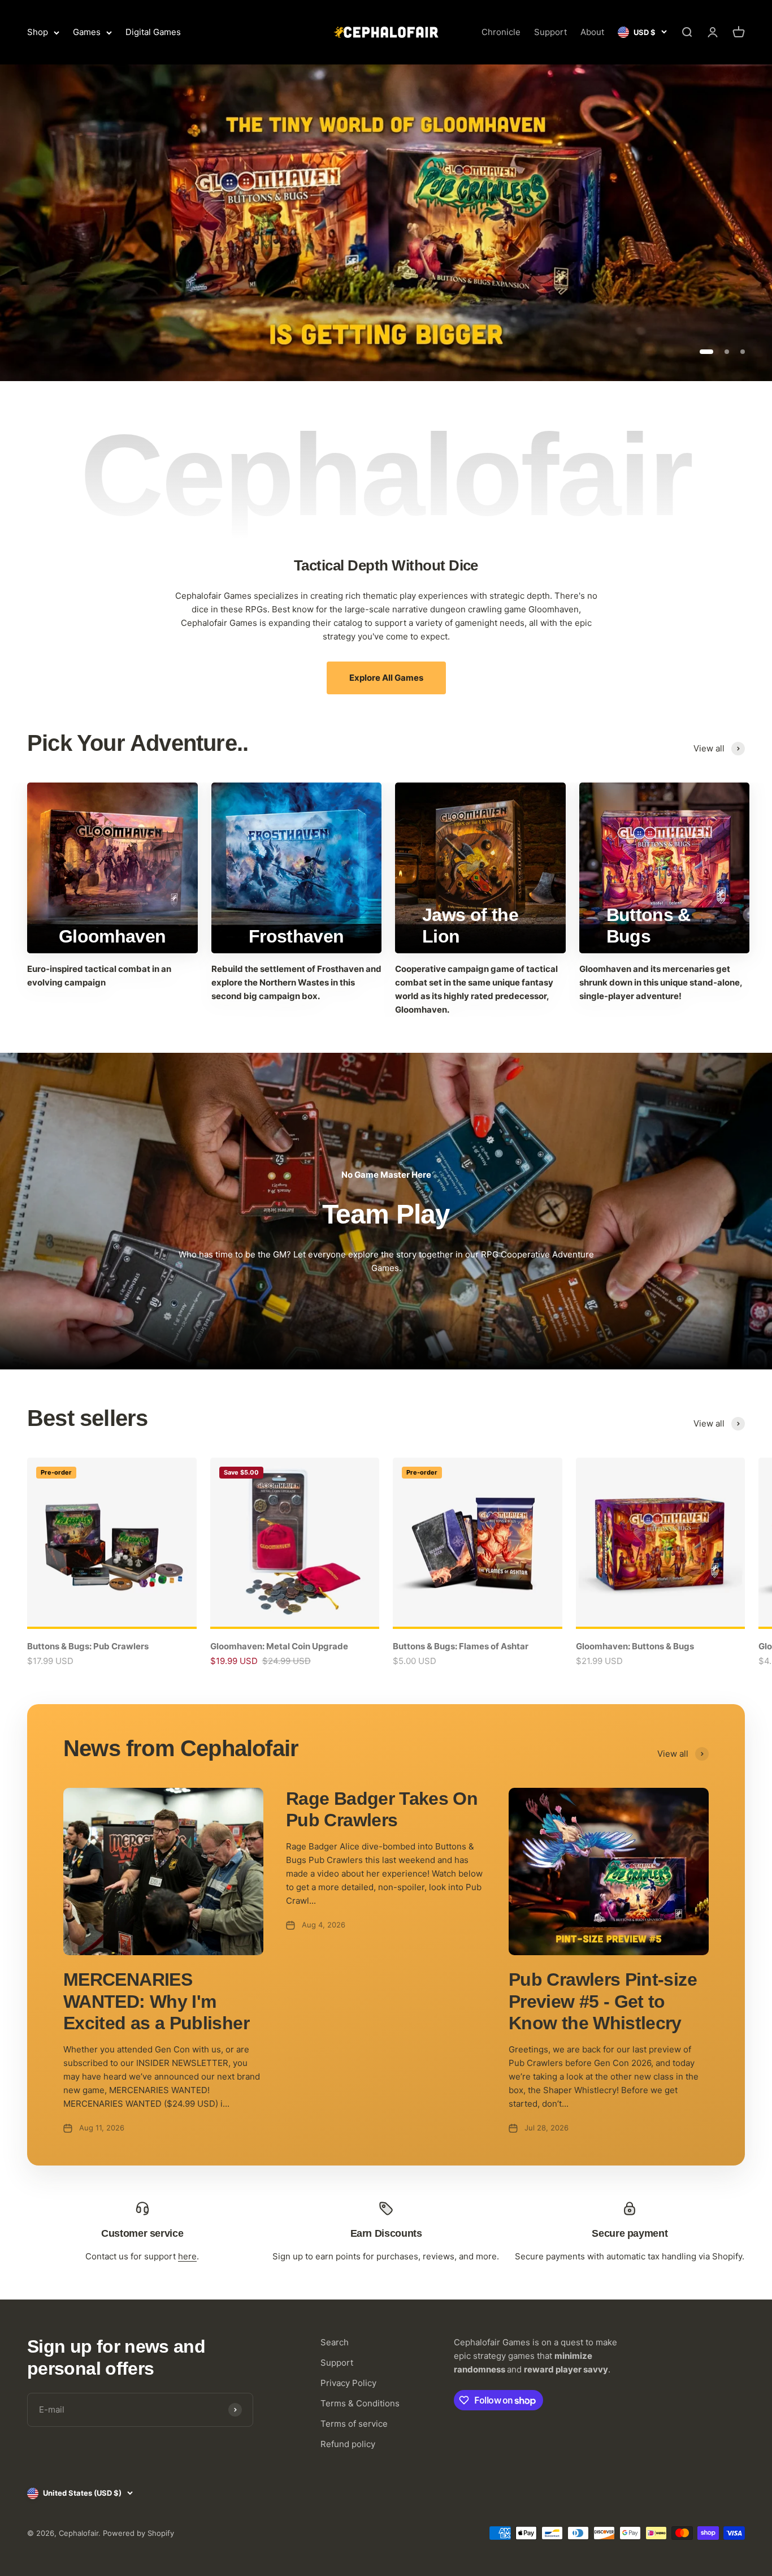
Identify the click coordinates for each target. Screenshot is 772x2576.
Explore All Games (386, 678)
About (592, 32)
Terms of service (354, 2424)
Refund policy (348, 2444)
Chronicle (501, 32)
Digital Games (153, 32)
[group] (386, 223)
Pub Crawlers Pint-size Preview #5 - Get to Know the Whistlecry (603, 2001)
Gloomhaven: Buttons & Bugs (635, 1646)
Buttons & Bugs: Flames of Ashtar (461, 1646)
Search (335, 2342)
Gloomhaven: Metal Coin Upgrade (279, 1646)
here (187, 2256)
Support (550, 32)
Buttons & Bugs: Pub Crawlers (88, 1646)
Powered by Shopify (138, 2533)
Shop (38, 32)
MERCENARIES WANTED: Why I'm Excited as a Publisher (156, 2001)
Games (87, 32)
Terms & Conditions (360, 2403)
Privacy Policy (348, 2383)
